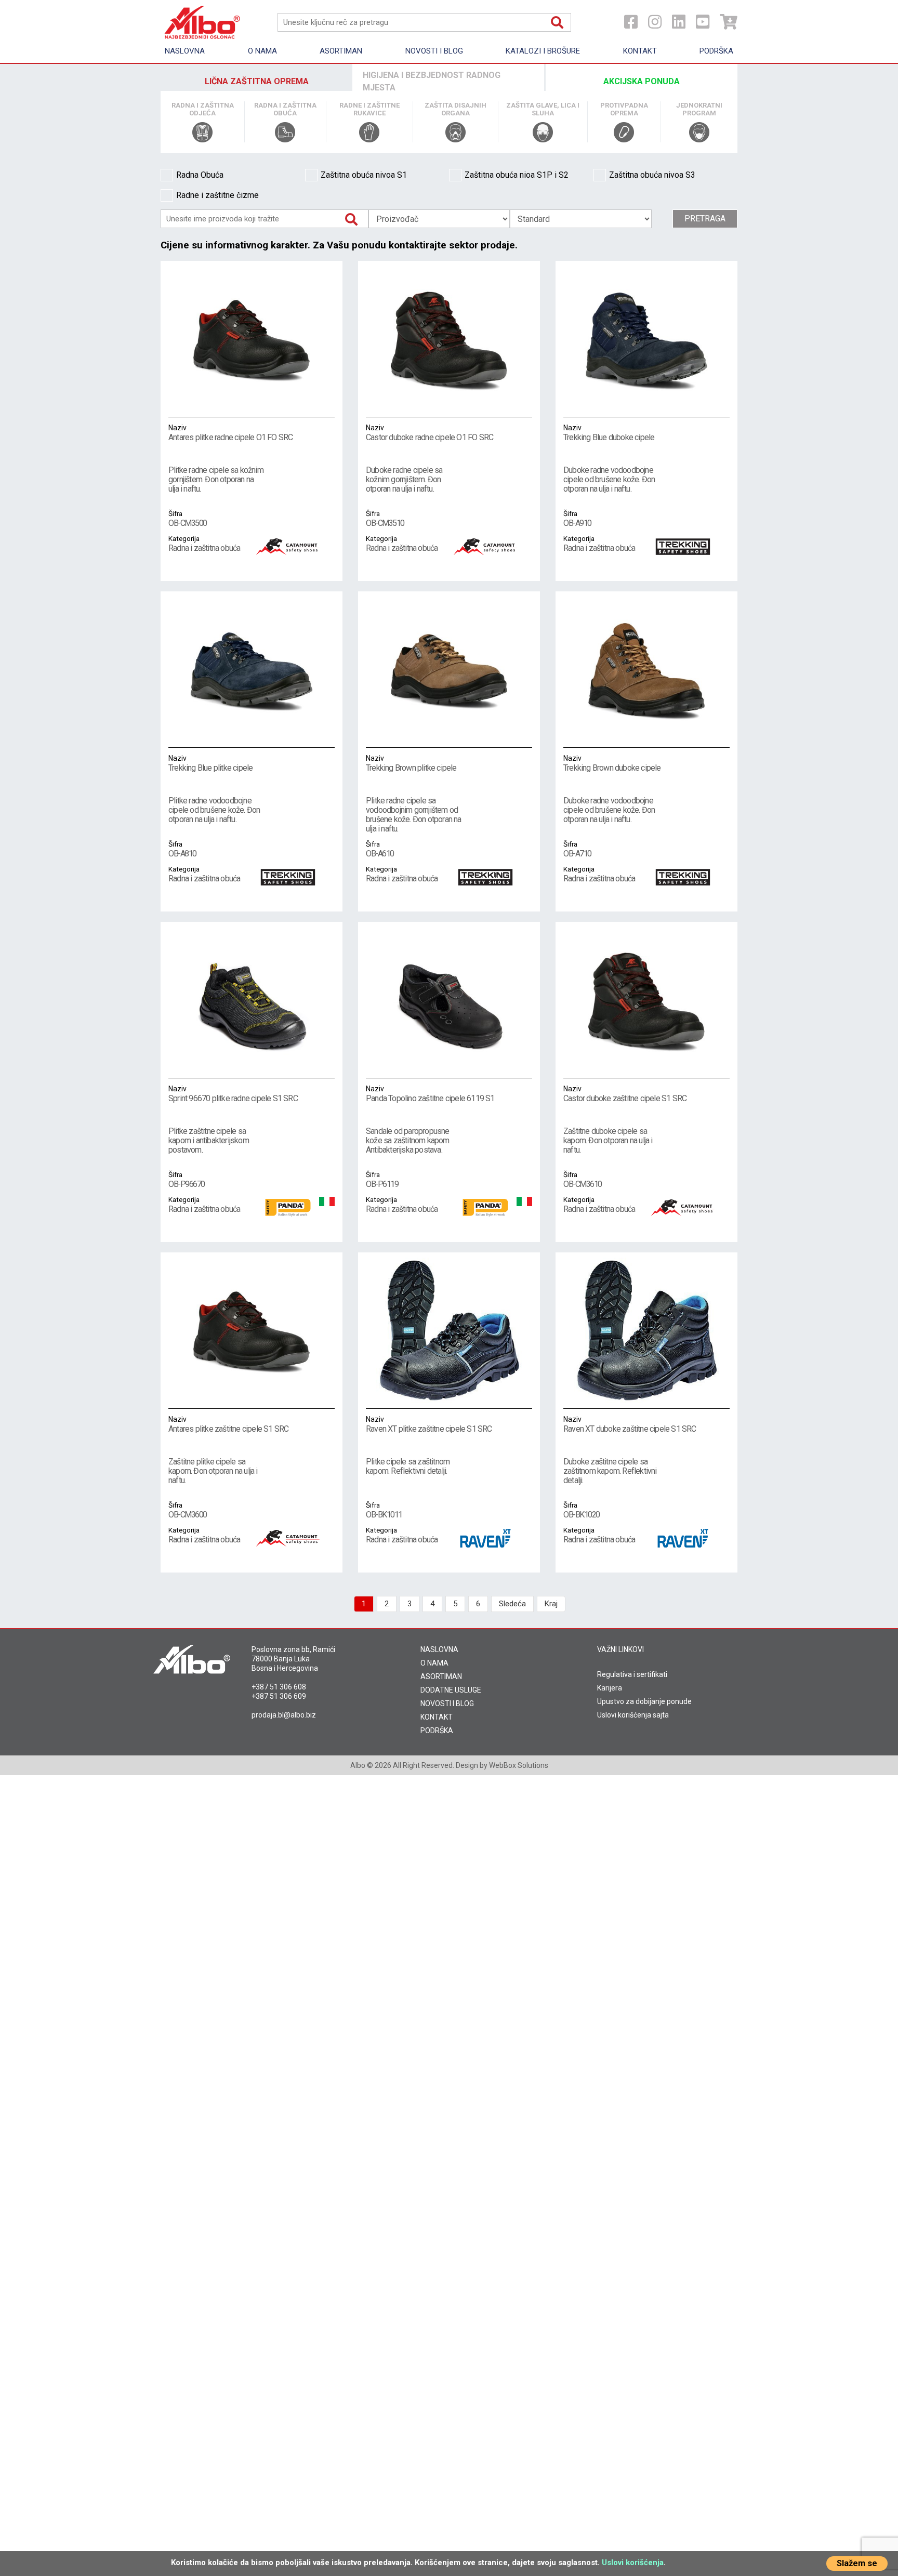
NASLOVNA (439, 1649)
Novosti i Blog (434, 51)
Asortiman (341, 51)
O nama (262, 51)
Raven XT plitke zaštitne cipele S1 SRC (429, 1424)
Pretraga (705, 219)
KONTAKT (437, 1717)
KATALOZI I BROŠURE (543, 51)
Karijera (610, 1688)
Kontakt (640, 51)
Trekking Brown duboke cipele (612, 763)
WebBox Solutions (519, 1765)
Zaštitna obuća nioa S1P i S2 (517, 175)
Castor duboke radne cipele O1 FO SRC (430, 433)
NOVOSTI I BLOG (447, 1703)
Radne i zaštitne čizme (217, 195)
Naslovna (185, 51)
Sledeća (512, 1604)
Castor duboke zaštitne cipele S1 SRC (625, 1094)
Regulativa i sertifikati (632, 1674)
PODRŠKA (437, 1730)
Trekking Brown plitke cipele (411, 763)
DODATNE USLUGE (451, 1690)
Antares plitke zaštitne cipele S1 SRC (228, 1424)
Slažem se (857, 2563)
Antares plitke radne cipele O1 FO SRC (230, 433)
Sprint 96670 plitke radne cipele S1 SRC (233, 1094)
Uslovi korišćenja (633, 2562)
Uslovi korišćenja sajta (633, 1715)
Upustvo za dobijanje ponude (644, 1701)
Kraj (551, 1604)
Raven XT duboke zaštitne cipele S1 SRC (630, 1424)
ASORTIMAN (441, 1676)
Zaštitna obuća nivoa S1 (364, 175)
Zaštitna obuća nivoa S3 (652, 175)
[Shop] (729, 22)
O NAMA (434, 1663)
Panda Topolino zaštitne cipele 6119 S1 (430, 1094)
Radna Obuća (200, 175)
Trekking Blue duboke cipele (609, 433)
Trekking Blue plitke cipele (210, 763)
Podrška (716, 51)
